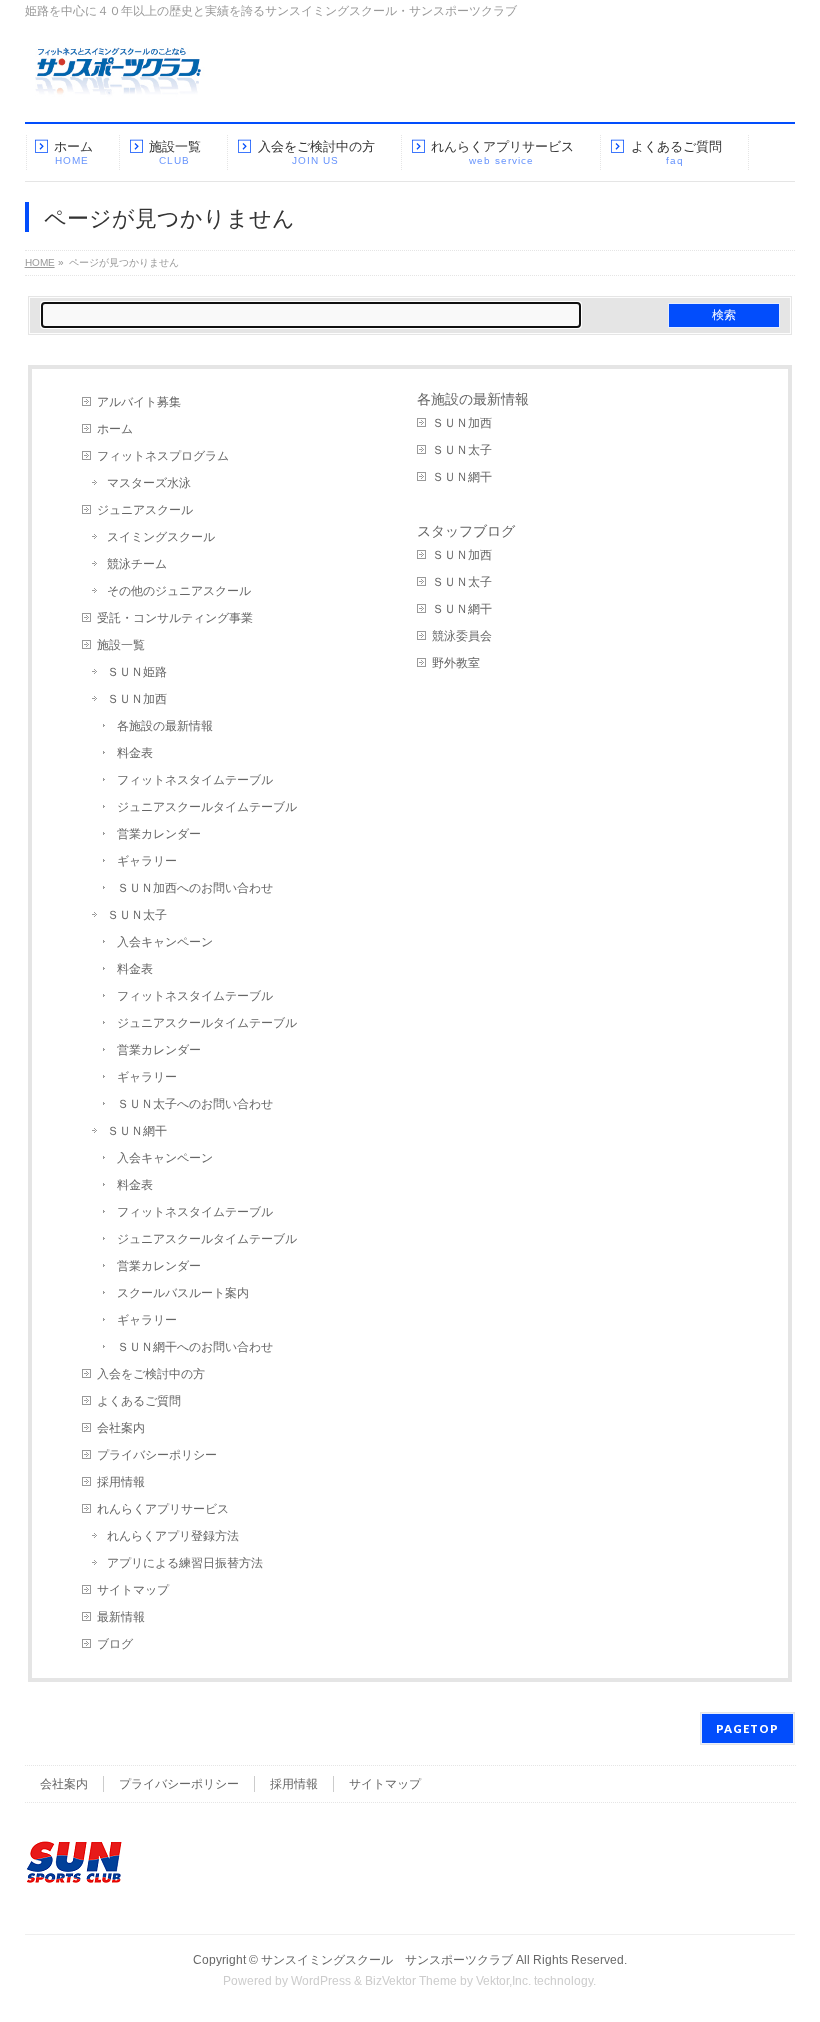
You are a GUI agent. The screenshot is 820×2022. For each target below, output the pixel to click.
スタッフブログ (466, 531)
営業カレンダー (159, 834)
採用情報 (121, 1482)
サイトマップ (133, 1590)
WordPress (321, 1981)
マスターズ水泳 (149, 483)
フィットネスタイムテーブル (195, 780)
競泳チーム (137, 564)
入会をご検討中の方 (151, 1374)
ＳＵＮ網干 (137, 1131)
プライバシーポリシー (157, 1455)
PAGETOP (747, 1728)
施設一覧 (121, 645)
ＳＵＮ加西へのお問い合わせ (195, 888)
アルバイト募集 (139, 402)
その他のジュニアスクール (179, 591)
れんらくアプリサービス (163, 1509)
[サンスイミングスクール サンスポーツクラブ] (119, 79)
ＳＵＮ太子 (137, 915)
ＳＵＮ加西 (137, 699)
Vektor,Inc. (503, 1981)
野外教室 (456, 663)
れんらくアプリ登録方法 (173, 1536)
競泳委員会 (462, 636)
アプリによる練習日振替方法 (185, 1563)
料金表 (135, 753)
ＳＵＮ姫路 (137, 672)
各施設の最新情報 (165, 726)
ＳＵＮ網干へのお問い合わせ (195, 1347)
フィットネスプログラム (163, 456)
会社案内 (121, 1428)
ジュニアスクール (145, 510)
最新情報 (121, 1617)
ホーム (115, 429)
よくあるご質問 (139, 1401)
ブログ (115, 1644)
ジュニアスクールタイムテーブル (207, 807)
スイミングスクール (161, 537)
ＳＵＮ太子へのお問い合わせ (195, 1104)
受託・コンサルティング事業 (175, 618)
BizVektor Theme (411, 1981)
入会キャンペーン (165, 942)
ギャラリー (147, 861)
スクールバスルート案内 (183, 1293)
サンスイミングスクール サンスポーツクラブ (387, 1960)
